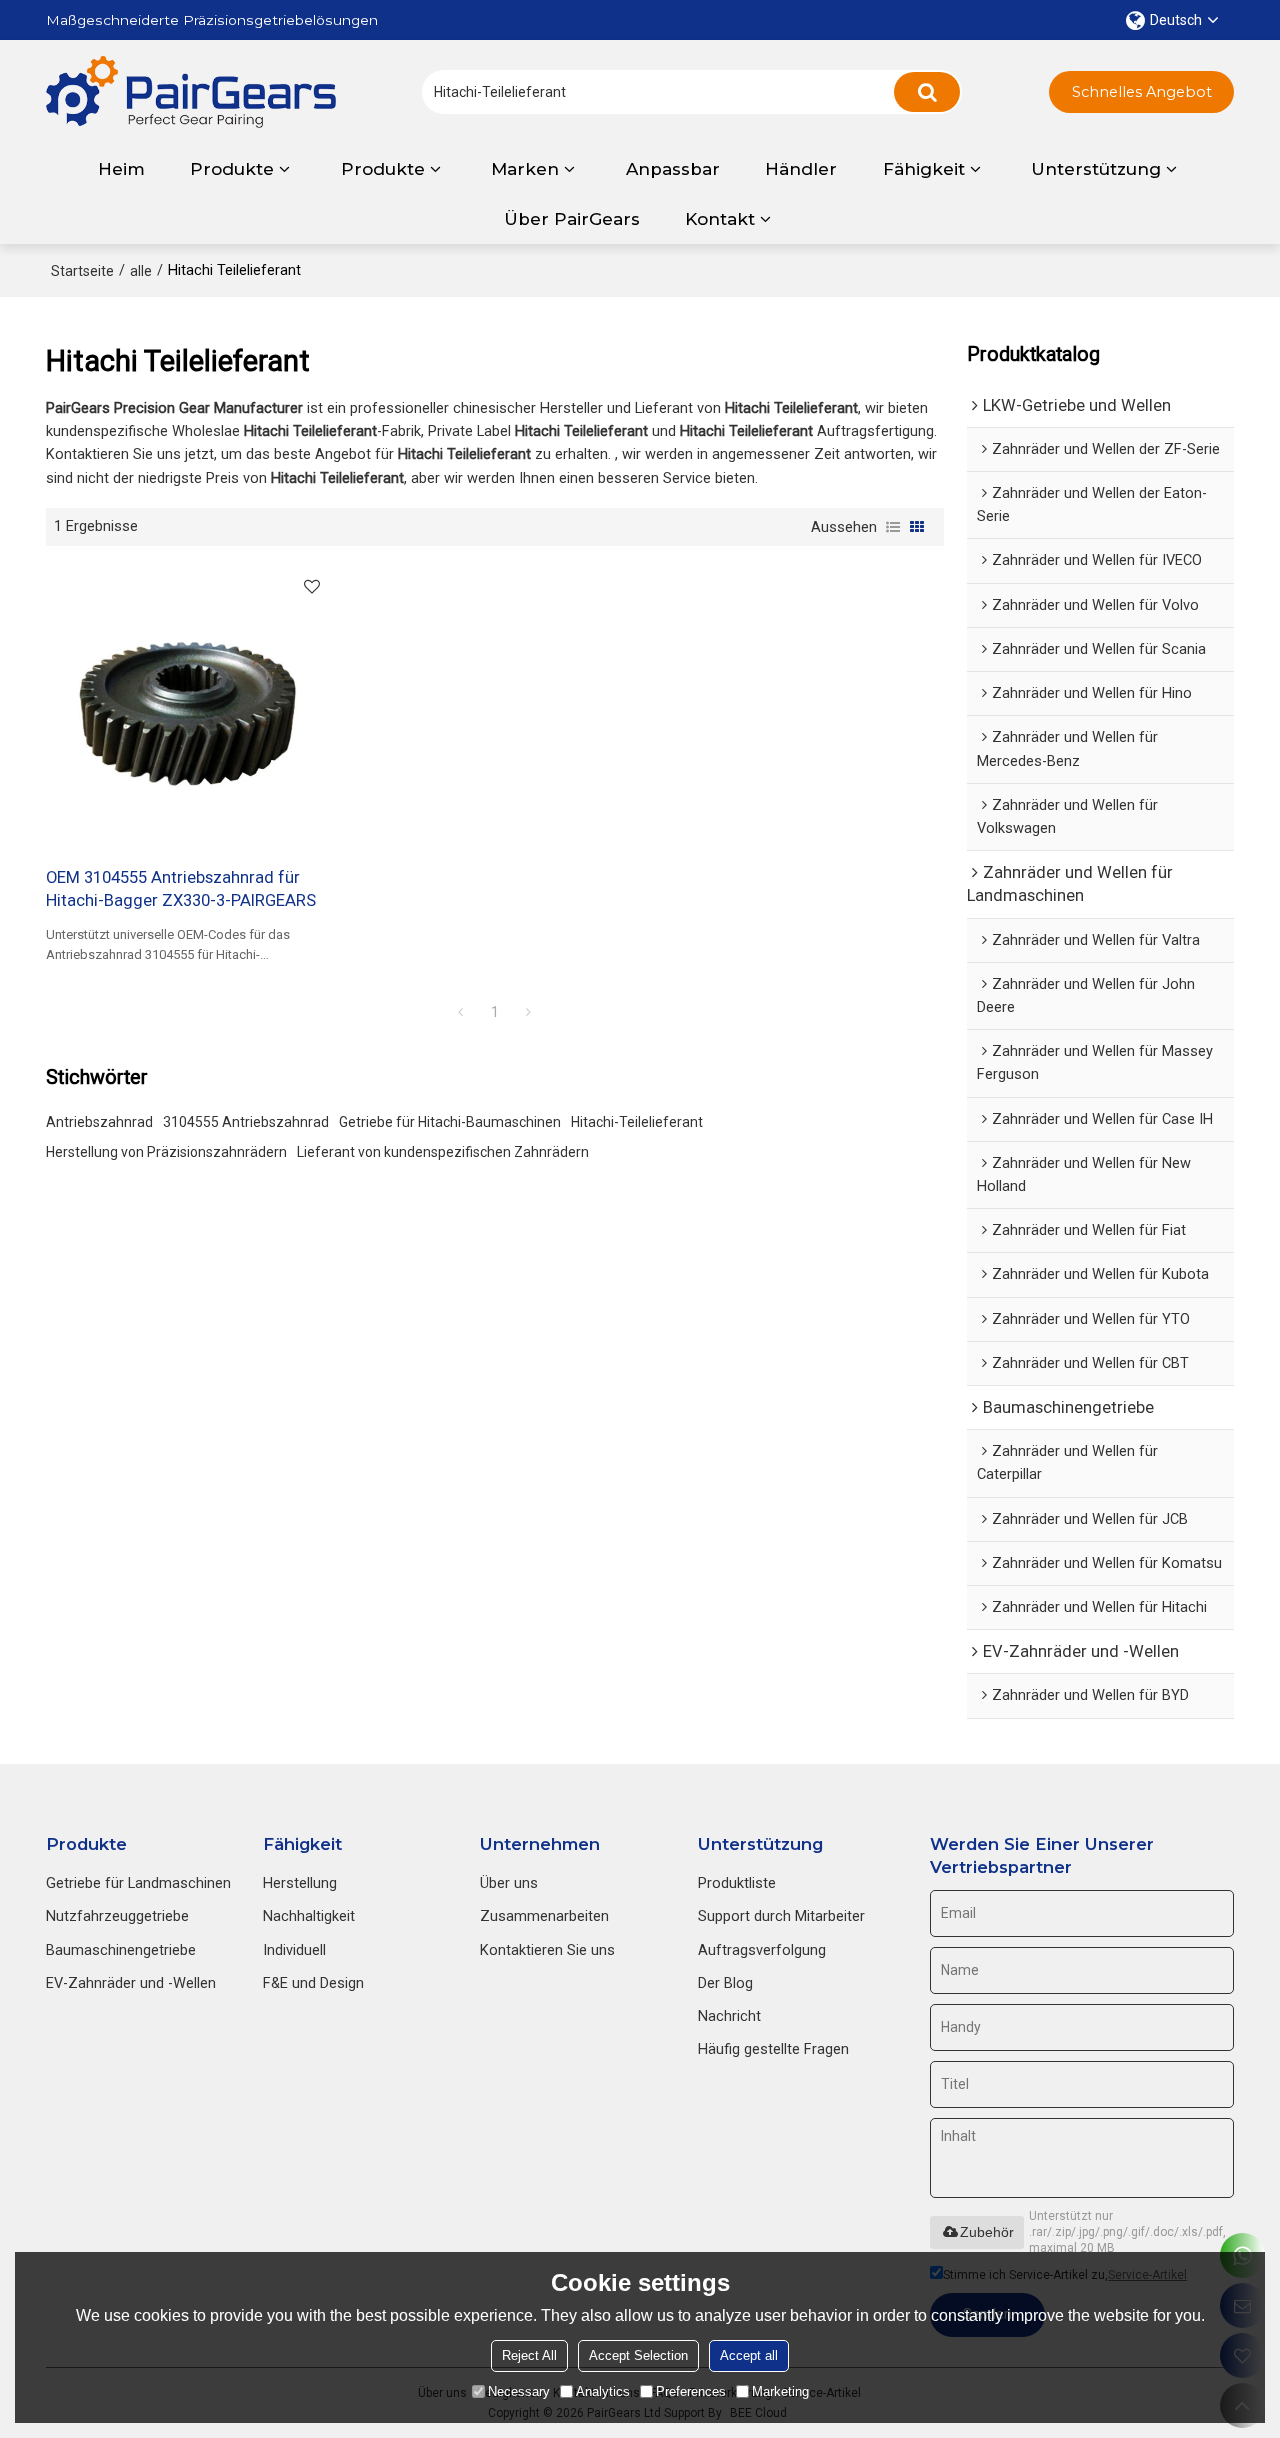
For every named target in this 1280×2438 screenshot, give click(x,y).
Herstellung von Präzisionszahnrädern (166, 1152)
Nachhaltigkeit (309, 1916)
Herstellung (300, 1883)
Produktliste (737, 1883)
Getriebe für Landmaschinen (138, 1883)
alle (141, 271)
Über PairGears (572, 219)
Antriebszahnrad (99, 1122)
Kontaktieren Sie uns (547, 1950)
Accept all (749, 2355)
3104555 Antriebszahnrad (246, 1122)
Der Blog (725, 1983)
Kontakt (720, 219)
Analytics (603, 2391)
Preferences (691, 2391)
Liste (893, 527)
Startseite (82, 271)
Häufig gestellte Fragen (773, 2049)
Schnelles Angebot (1142, 92)
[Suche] (927, 92)
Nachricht (729, 2016)
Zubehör (987, 2232)
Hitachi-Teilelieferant (637, 1122)
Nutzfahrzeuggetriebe (117, 1916)
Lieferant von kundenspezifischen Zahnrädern (443, 1152)
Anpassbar (673, 169)
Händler (801, 169)
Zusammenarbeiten (544, 1916)
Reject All (529, 2355)
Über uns (509, 1883)
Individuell (294, 1950)
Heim (121, 169)
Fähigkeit (924, 169)
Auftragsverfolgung (762, 1950)
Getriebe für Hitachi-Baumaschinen (450, 1122)
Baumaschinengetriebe (121, 1950)
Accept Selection (638, 2355)
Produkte (232, 169)
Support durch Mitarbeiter (781, 1916)
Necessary (519, 2391)
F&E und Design (313, 1983)
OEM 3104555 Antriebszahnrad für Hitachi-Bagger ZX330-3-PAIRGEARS (181, 889)
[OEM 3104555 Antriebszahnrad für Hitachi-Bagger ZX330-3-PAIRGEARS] (189, 706)
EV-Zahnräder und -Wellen (131, 1983)
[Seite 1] (461, 1012)
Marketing (780, 2391)
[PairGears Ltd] (191, 92)
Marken (525, 169)
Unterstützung (1096, 169)
